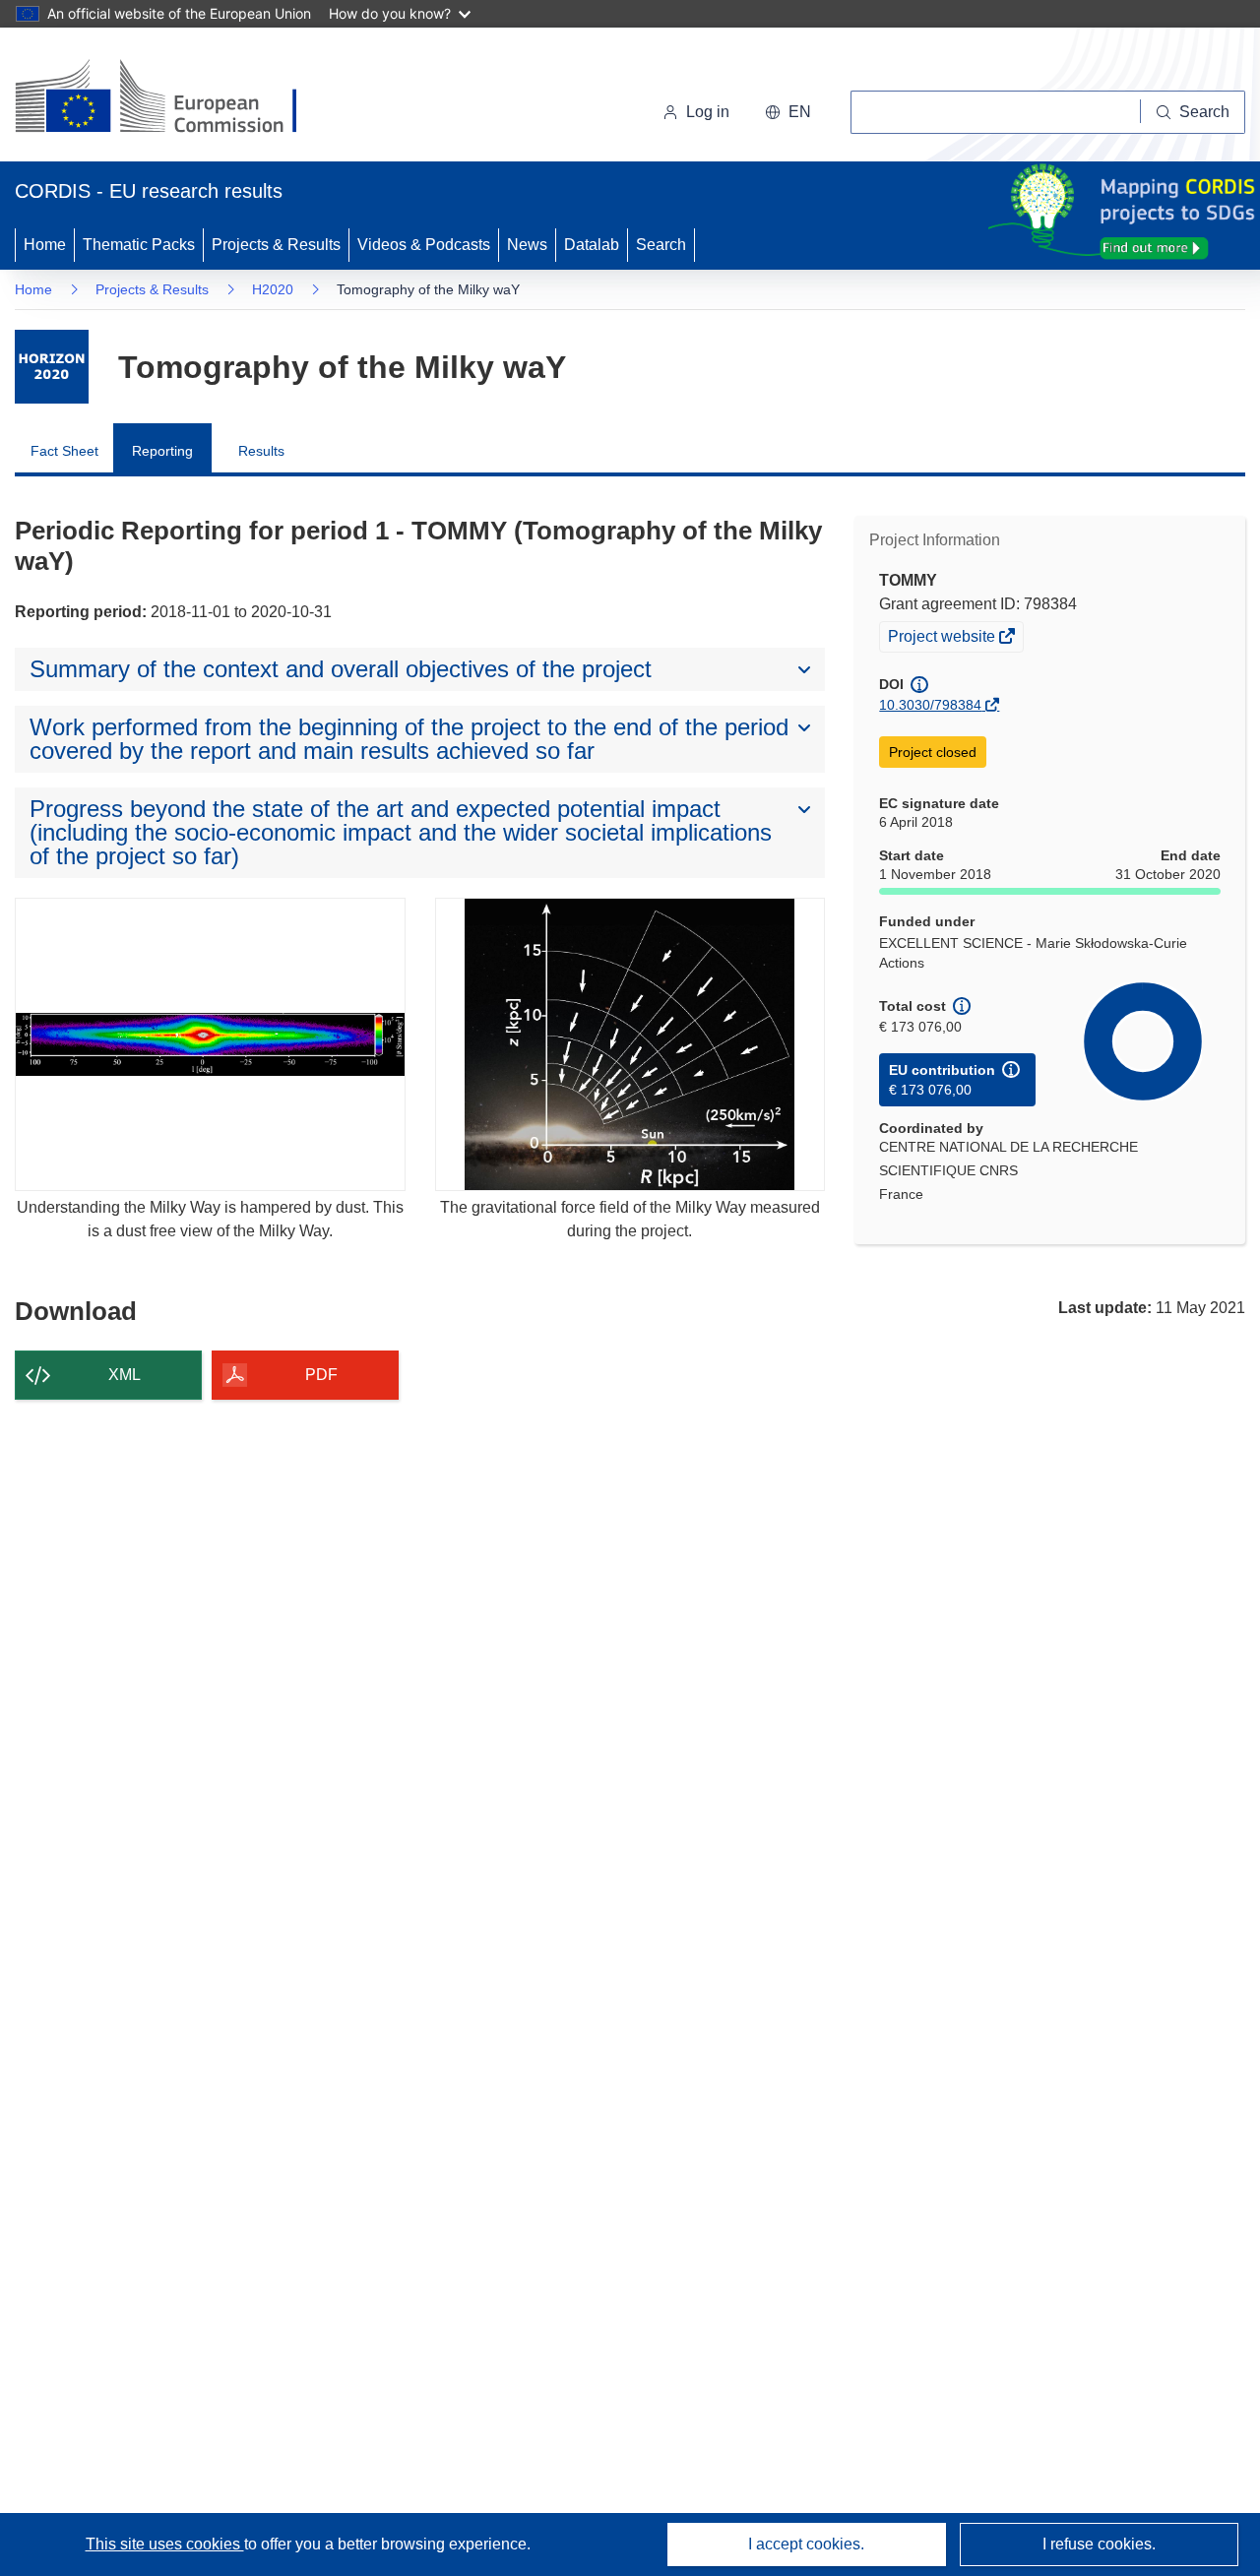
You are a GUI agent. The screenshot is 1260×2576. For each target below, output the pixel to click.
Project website (943, 639)
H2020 (273, 289)
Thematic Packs (139, 245)
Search (661, 245)
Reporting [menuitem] (162, 451)
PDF (321, 1375)
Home (45, 245)
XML (125, 1375)
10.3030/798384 (930, 705)
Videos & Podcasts (424, 245)
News (527, 245)
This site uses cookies (165, 2544)
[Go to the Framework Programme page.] (52, 367)
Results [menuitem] (261, 451)
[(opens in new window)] (174, 98)
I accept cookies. (806, 2544)
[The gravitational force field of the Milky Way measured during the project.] (630, 1044)
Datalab (592, 245)
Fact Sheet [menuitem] (64, 451)
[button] (788, 112)
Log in (708, 112)
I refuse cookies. (1099, 2544)
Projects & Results (276, 245)
